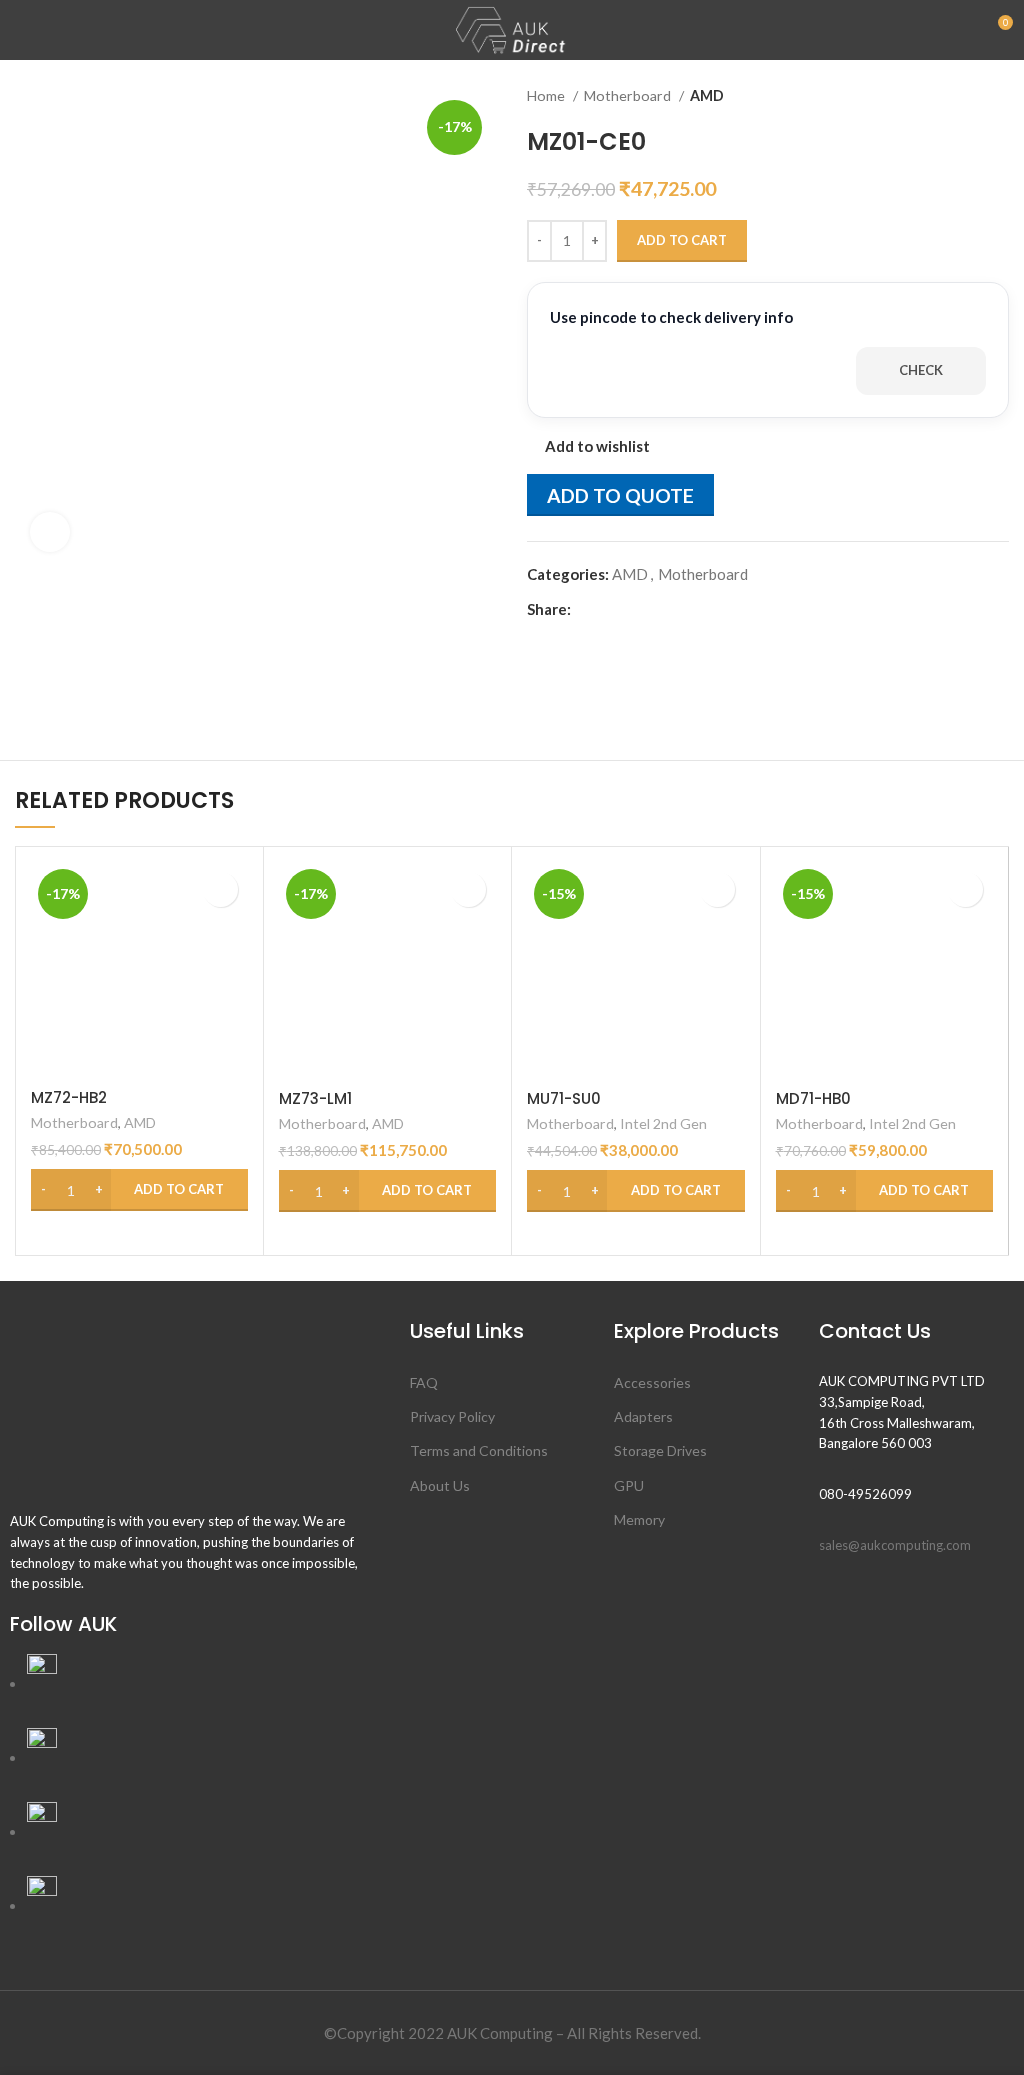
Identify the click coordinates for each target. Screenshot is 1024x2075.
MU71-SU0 (564, 1098)
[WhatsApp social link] (656, 609)
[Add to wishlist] (220, 889)
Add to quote (620, 495)
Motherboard (629, 95)
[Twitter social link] (610, 609)
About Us (440, 1485)
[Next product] (999, 96)
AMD (707, 95)
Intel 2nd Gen (663, 1123)
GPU (629, 1485)
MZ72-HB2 (69, 1097)
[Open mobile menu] (23, 30)
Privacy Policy (452, 1416)
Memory (639, 1519)
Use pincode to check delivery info (671, 317)
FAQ (424, 1382)
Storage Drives (660, 1450)
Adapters (643, 1416)
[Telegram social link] (679, 609)
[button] (139, 1190)
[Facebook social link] (587, 609)
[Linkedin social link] (633, 609)
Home (547, 95)
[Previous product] (959, 96)
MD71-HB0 (813, 1098)
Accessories (652, 1382)
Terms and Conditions (479, 1450)
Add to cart (682, 240)
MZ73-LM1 (315, 1098)
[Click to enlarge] (50, 532)
